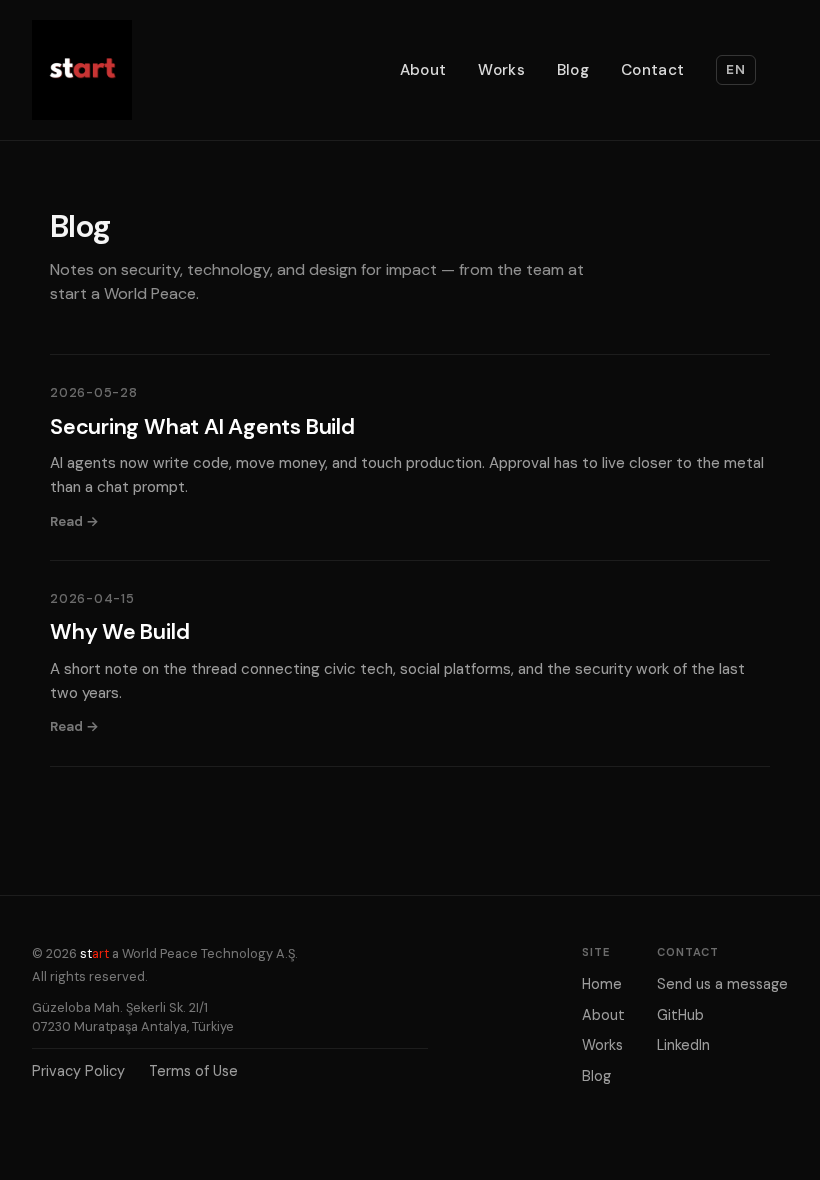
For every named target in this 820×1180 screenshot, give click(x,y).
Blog (573, 70)
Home (602, 984)
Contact (652, 70)
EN (736, 69)
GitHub (680, 1015)
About (423, 70)
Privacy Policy (78, 1071)
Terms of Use (193, 1071)
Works (501, 70)
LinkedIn (683, 1045)
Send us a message (722, 984)
